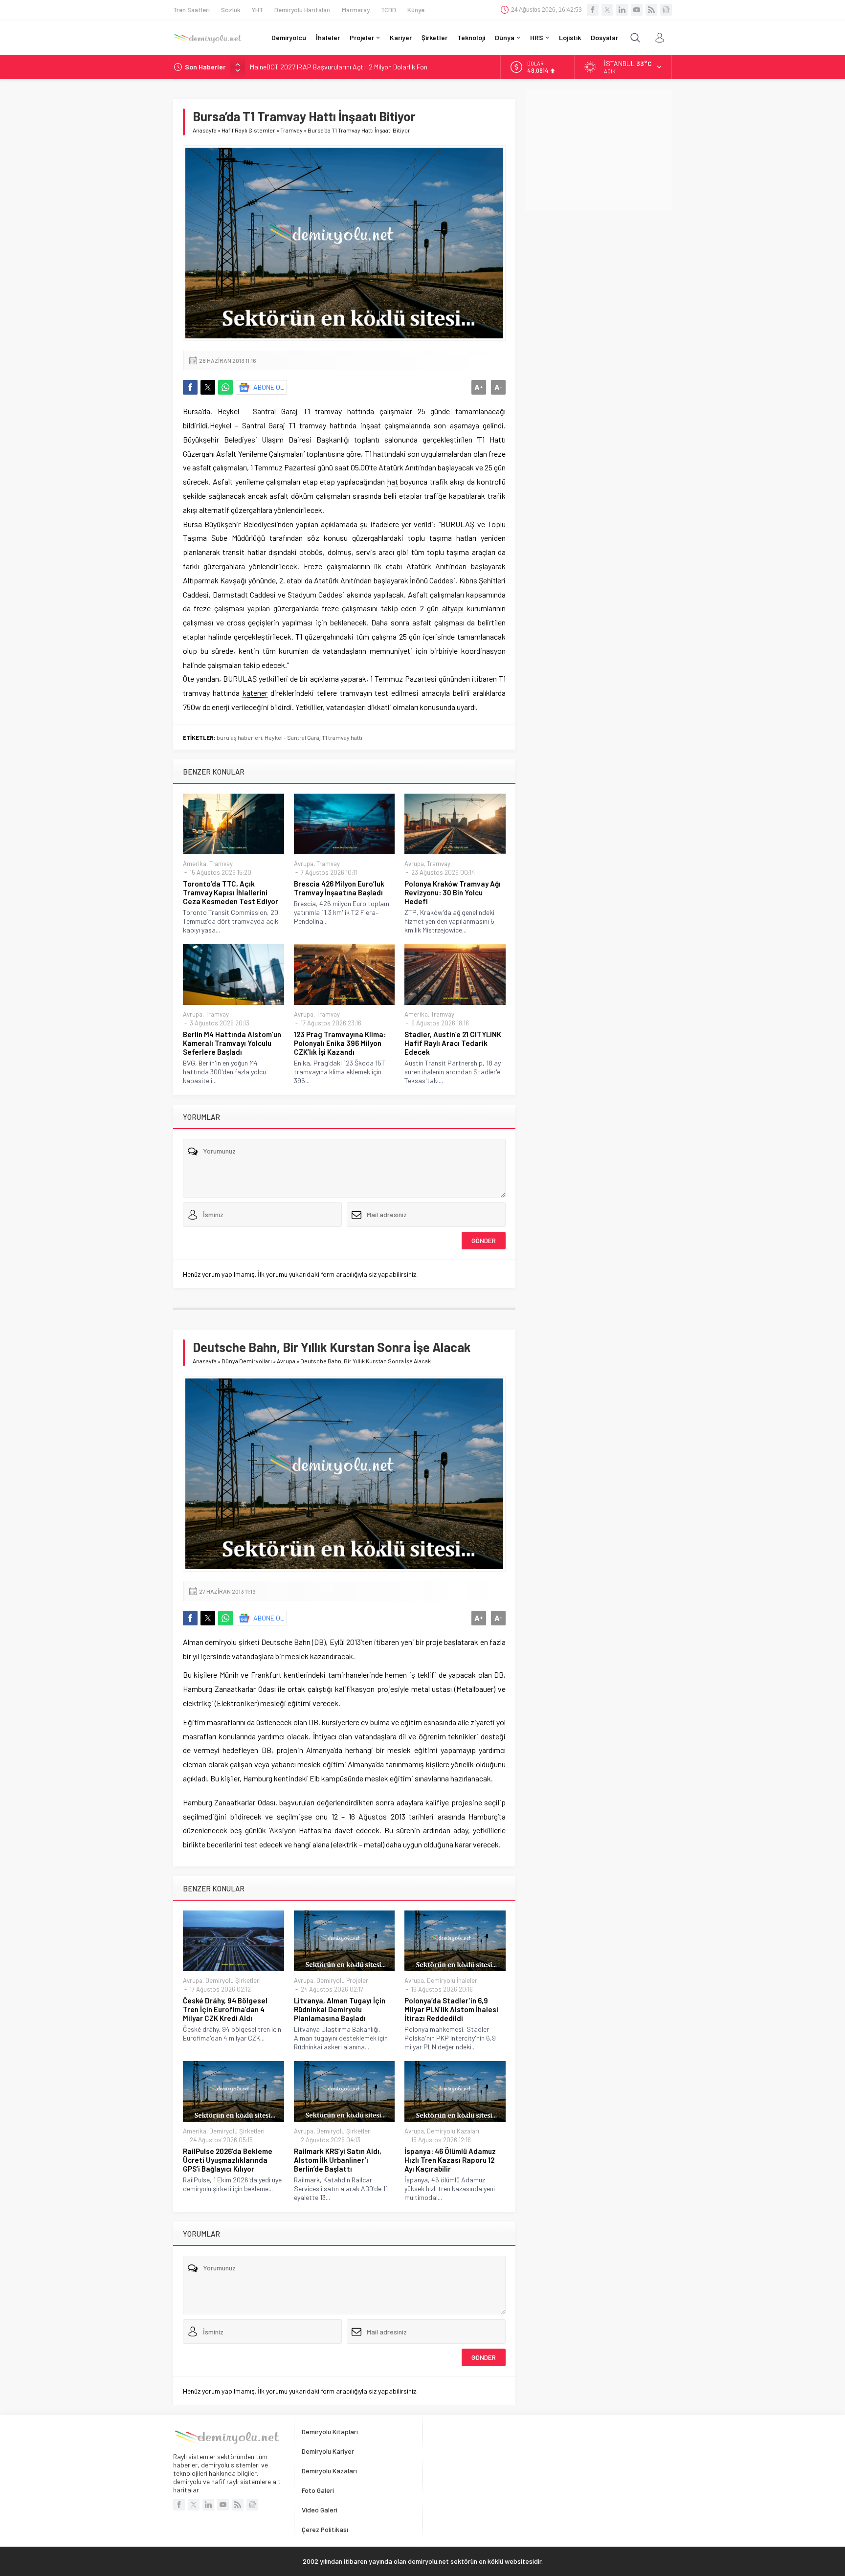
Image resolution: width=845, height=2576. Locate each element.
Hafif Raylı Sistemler (248, 130)
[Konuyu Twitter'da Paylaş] (208, 387)
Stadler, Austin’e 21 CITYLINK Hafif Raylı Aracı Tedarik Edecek (453, 1043)
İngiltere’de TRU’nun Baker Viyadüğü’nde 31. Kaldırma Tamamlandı (345, 67)
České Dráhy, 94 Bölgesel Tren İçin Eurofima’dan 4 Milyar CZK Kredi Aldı (225, 2009)
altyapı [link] (453, 608)
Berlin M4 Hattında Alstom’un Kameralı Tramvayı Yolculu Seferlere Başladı (232, 1043)
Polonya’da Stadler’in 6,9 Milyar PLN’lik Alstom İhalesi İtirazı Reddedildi (451, 2009)
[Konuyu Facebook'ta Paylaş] (190, 387)
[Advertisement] (599, 150)
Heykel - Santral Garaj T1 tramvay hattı (313, 737)
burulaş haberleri (239, 737)
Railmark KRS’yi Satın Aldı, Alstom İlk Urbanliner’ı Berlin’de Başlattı (338, 2160)
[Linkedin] (622, 10)
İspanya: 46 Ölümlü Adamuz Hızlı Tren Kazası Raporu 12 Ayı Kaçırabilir (450, 2160)
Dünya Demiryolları (247, 1361)
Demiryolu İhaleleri (453, 1980)
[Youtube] (637, 10)
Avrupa (304, 864)
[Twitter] (607, 10)
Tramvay (291, 130)
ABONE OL (269, 387)
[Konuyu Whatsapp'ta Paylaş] (225, 387)
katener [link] (255, 693)
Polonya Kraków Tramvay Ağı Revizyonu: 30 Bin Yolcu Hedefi (453, 892)
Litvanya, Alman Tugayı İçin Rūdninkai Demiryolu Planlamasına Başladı (340, 2009)
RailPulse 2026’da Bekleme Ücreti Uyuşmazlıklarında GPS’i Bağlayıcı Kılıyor (228, 2160)
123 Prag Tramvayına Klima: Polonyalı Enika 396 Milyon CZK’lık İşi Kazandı (340, 1043)
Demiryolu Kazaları (453, 2131)
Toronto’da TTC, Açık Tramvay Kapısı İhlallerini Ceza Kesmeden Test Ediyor (231, 892)
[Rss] (651, 10)
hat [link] (393, 481)
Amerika (195, 864)
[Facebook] (593, 10)
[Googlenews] (666, 10)
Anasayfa (205, 130)
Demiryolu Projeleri (343, 1980)
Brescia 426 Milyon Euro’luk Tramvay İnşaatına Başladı (339, 888)
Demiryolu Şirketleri (233, 1980)
